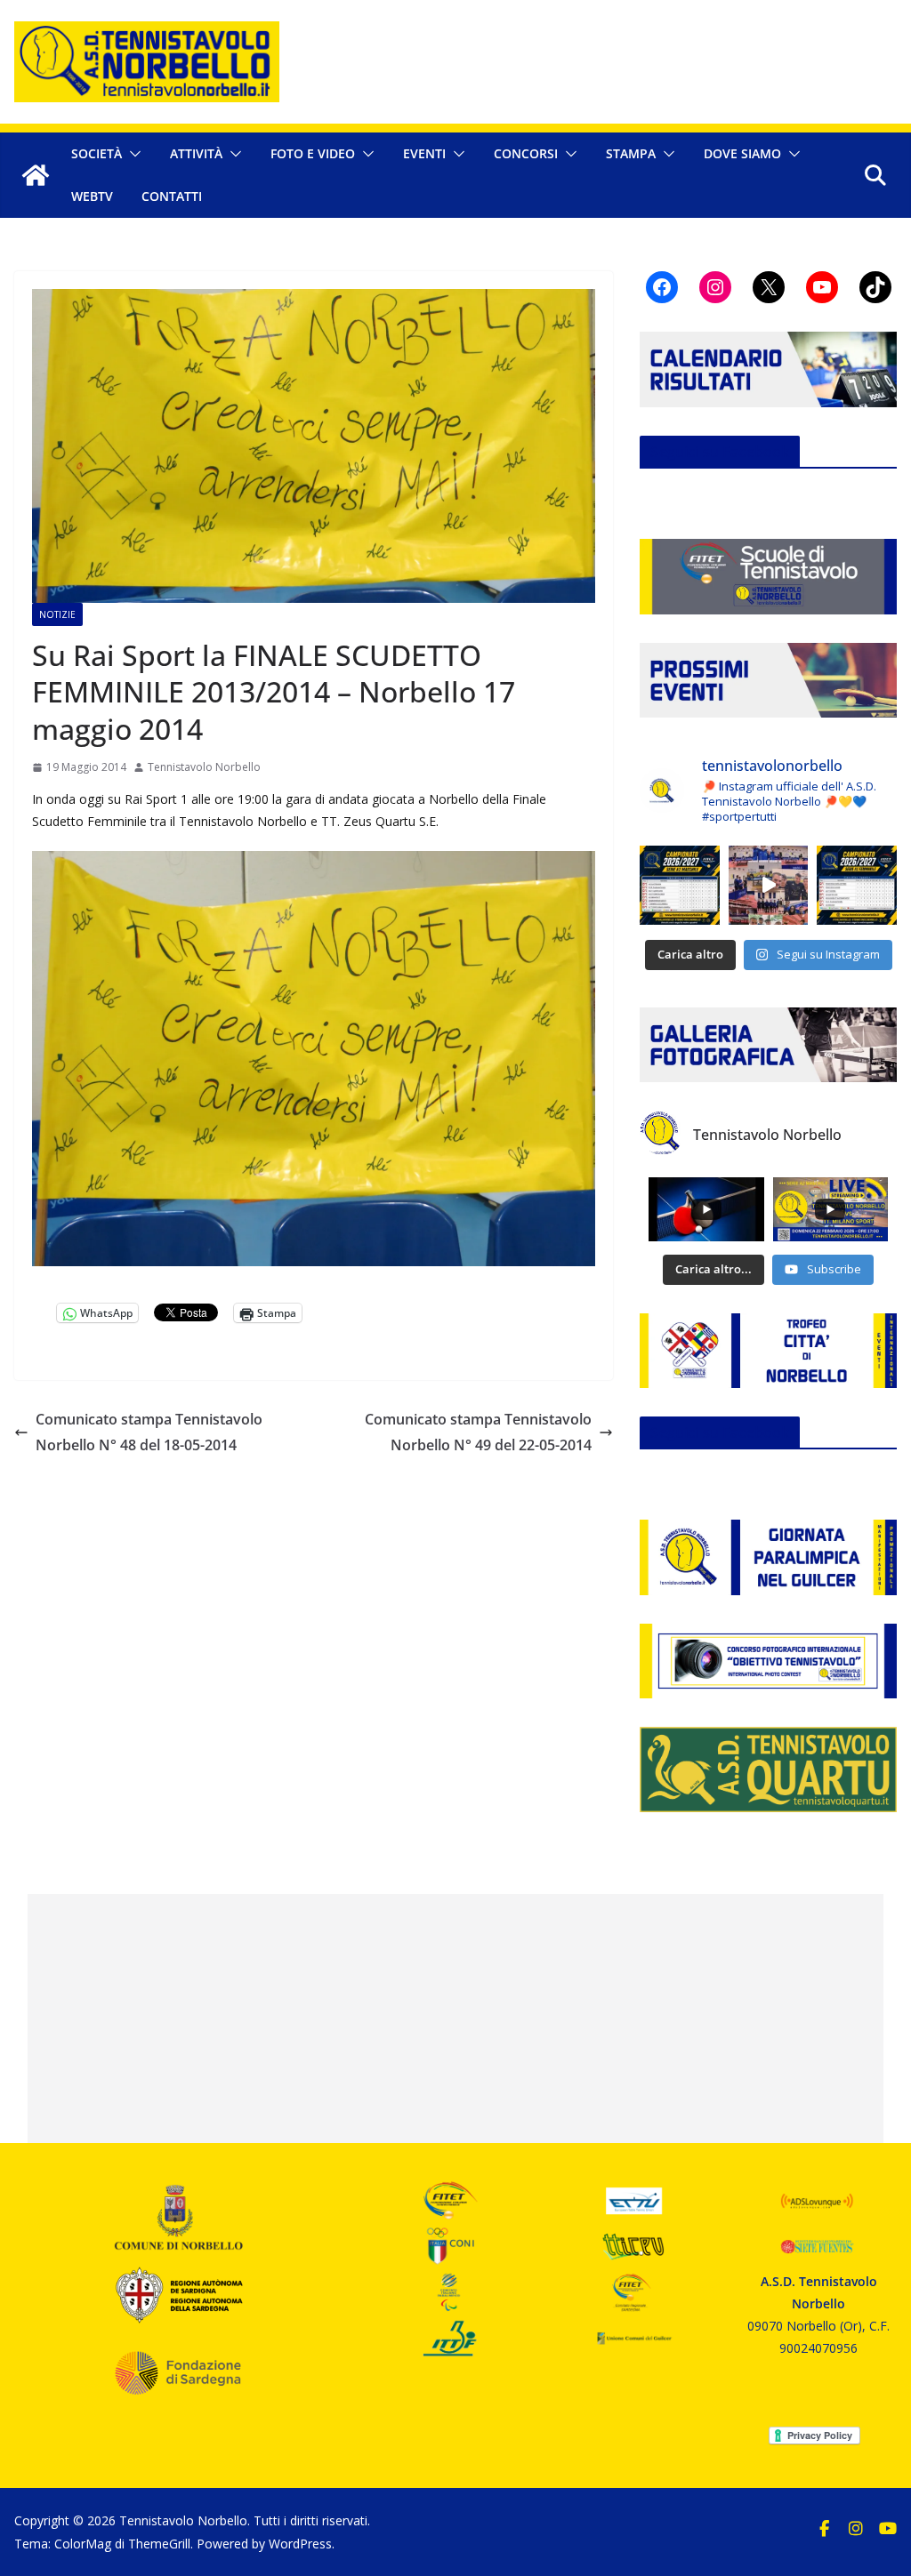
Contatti (172, 196)
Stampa (631, 153)
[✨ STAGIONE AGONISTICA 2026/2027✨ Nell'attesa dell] (857, 886)
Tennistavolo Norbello (204, 767)
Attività (196, 153)
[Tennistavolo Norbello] (36, 175)
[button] (132, 154)
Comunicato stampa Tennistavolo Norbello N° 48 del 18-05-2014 (149, 1432)
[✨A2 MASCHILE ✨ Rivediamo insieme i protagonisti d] (769, 886)
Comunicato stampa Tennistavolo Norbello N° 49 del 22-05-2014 (478, 1432)
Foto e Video (313, 153)
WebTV (92, 196)
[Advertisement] (456, 2018)
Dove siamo (742, 153)
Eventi (424, 153)
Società (97, 153)
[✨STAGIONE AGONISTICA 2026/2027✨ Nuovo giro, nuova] (680, 886)
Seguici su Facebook (720, 452)
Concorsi (526, 153)
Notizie (57, 614)
